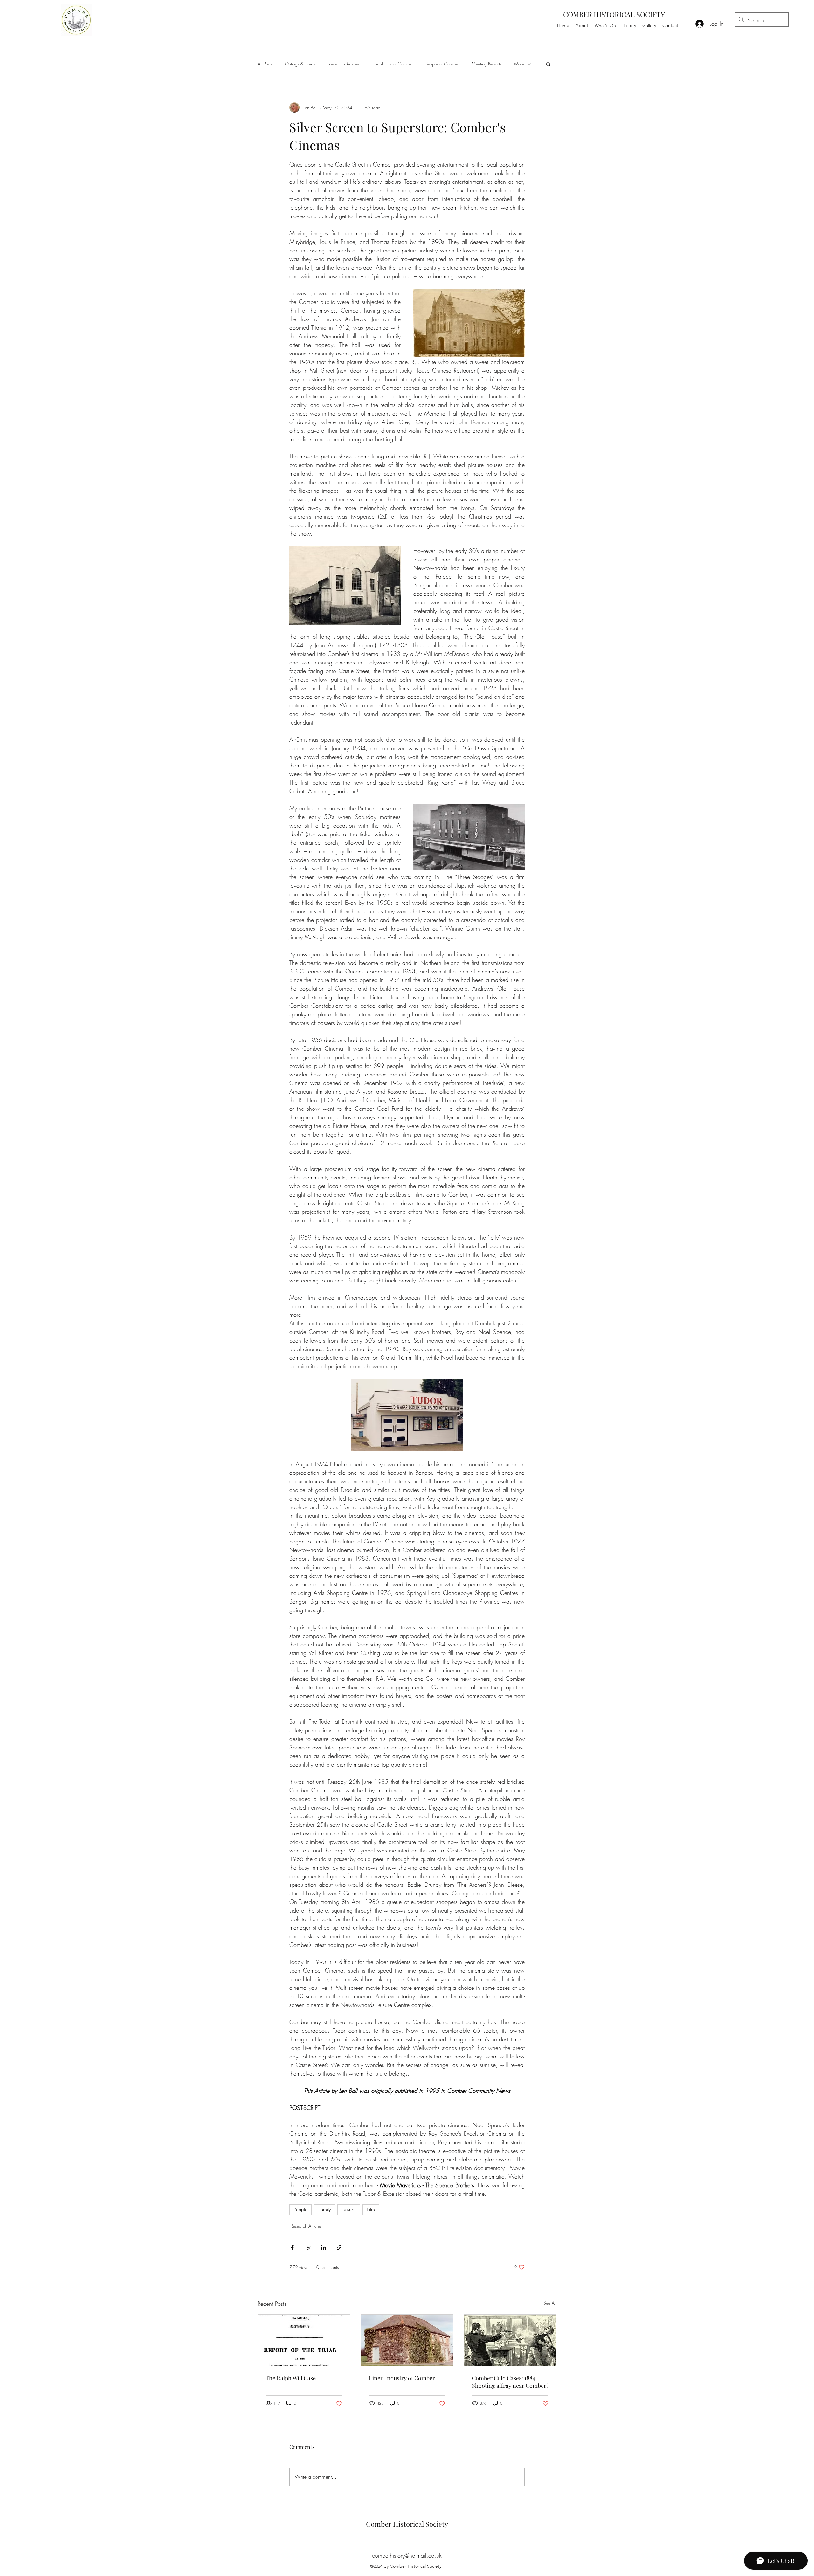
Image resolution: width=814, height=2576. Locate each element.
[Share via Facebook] (292, 2247)
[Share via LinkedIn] (324, 2247)
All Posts (265, 64)
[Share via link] (339, 2247)
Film (371, 2209)
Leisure (349, 2209)
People (300, 2209)
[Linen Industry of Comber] (407, 2340)
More (519, 64)
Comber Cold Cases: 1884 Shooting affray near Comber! (510, 2382)
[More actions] (521, 107)
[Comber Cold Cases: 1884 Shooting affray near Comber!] (510, 2340)
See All (550, 2303)
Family (324, 2209)
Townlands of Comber (392, 64)
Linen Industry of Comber (402, 2378)
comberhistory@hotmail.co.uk (407, 2555)
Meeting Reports (486, 64)
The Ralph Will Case (291, 2378)
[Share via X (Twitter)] (308, 2247)
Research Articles (344, 64)
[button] (548, 64)
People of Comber (442, 64)
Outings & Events (300, 64)
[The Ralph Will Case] (304, 2340)
